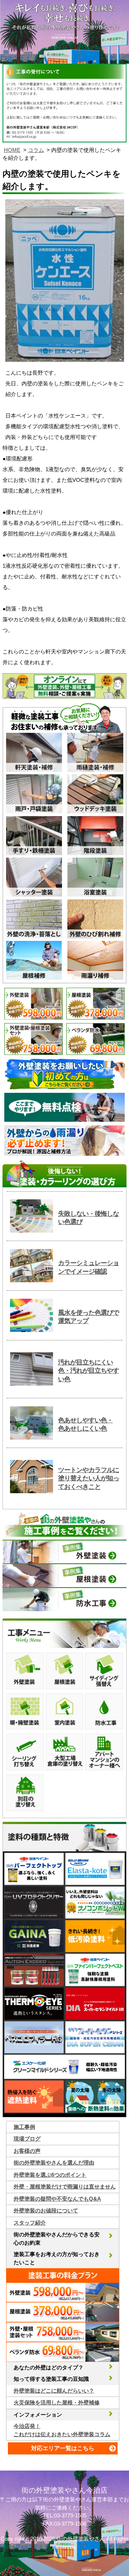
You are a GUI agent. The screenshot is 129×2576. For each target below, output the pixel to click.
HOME (12, 150)
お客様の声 (27, 2151)
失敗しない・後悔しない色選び (89, 1218)
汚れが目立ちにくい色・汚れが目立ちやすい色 (89, 1371)
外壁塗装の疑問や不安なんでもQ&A (57, 2199)
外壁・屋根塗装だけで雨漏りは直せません (65, 2187)
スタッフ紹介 (30, 2223)
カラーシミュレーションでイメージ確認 (89, 1267)
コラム (36, 150)
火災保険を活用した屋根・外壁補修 (57, 2402)
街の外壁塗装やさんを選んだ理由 (54, 2163)
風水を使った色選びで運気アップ (89, 1317)
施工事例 (24, 2127)
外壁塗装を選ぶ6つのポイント (50, 2175)
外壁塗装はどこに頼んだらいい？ (54, 2391)
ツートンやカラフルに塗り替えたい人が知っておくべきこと (89, 1478)
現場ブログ (27, 2139)
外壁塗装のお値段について (46, 2210)
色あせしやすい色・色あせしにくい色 (85, 1424)
